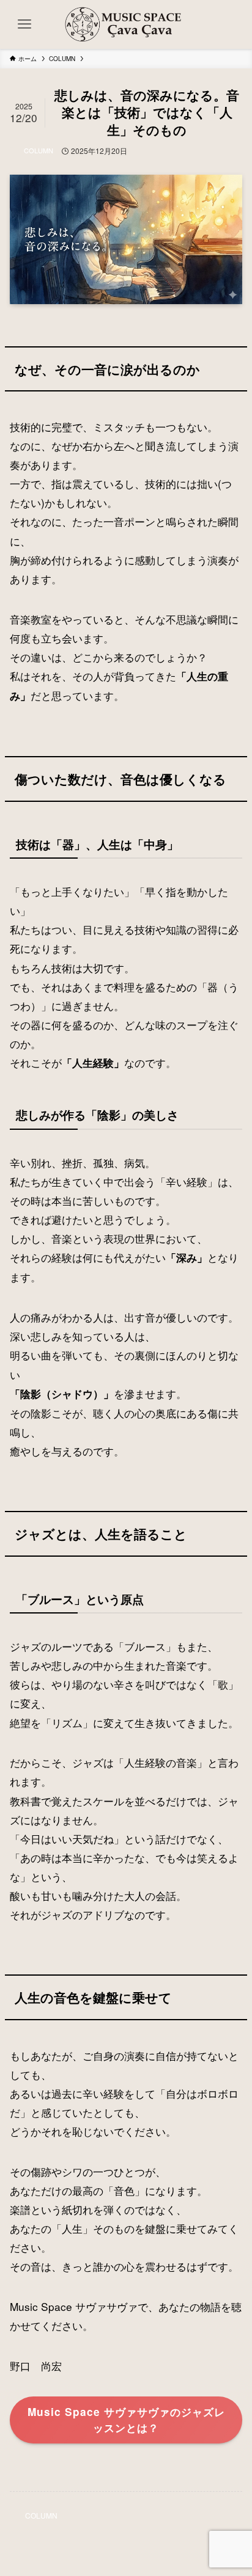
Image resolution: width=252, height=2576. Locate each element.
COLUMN (39, 150)
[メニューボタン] (24, 24)
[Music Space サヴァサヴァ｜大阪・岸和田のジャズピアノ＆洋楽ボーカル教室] (126, 24)
